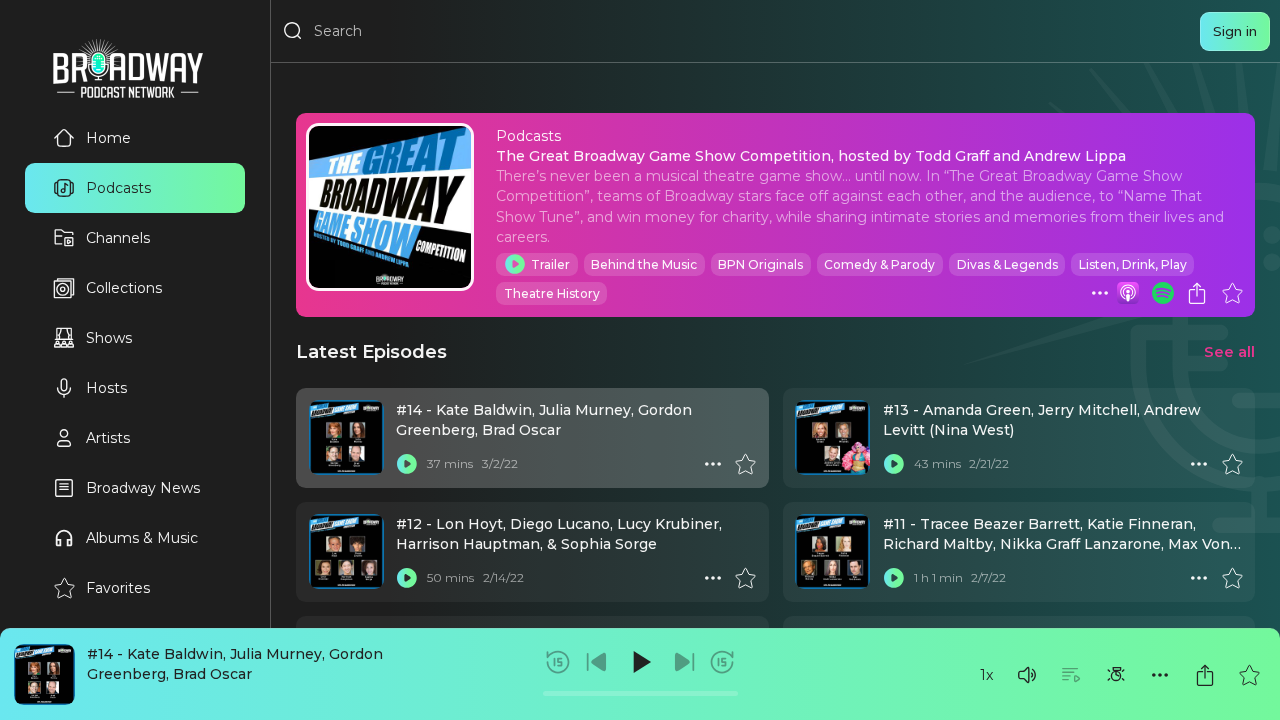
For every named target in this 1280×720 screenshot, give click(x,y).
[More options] (1160, 675)
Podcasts (118, 188)
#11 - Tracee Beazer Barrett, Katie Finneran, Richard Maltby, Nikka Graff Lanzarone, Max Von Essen (1056, 544)
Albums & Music (142, 538)
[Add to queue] (1071, 675)
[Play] (640, 662)
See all (1229, 351)
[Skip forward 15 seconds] (722, 662)
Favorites (118, 588)
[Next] (684, 662)
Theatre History (552, 293)
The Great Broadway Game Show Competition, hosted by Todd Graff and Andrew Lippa (811, 156)
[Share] (1205, 675)
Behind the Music (644, 264)
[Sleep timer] (1116, 675)
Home (108, 138)
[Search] (293, 31)
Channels (118, 238)
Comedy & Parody (879, 264)
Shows (109, 338)
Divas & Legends (1007, 264)
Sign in (1235, 31)
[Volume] (1027, 675)
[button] (1027, 675)
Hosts (106, 388)
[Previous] (597, 662)
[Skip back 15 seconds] (558, 662)
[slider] (640, 693)
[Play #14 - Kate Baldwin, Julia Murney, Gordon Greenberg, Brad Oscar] (407, 464)
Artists (108, 438)
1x (986, 675)
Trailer (550, 264)
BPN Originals (760, 264)
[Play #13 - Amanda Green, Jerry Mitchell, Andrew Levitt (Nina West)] (894, 464)
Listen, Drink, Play (1133, 264)
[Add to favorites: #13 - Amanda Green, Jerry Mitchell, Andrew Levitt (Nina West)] (1232, 464)
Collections (124, 288)
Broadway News (143, 488)
